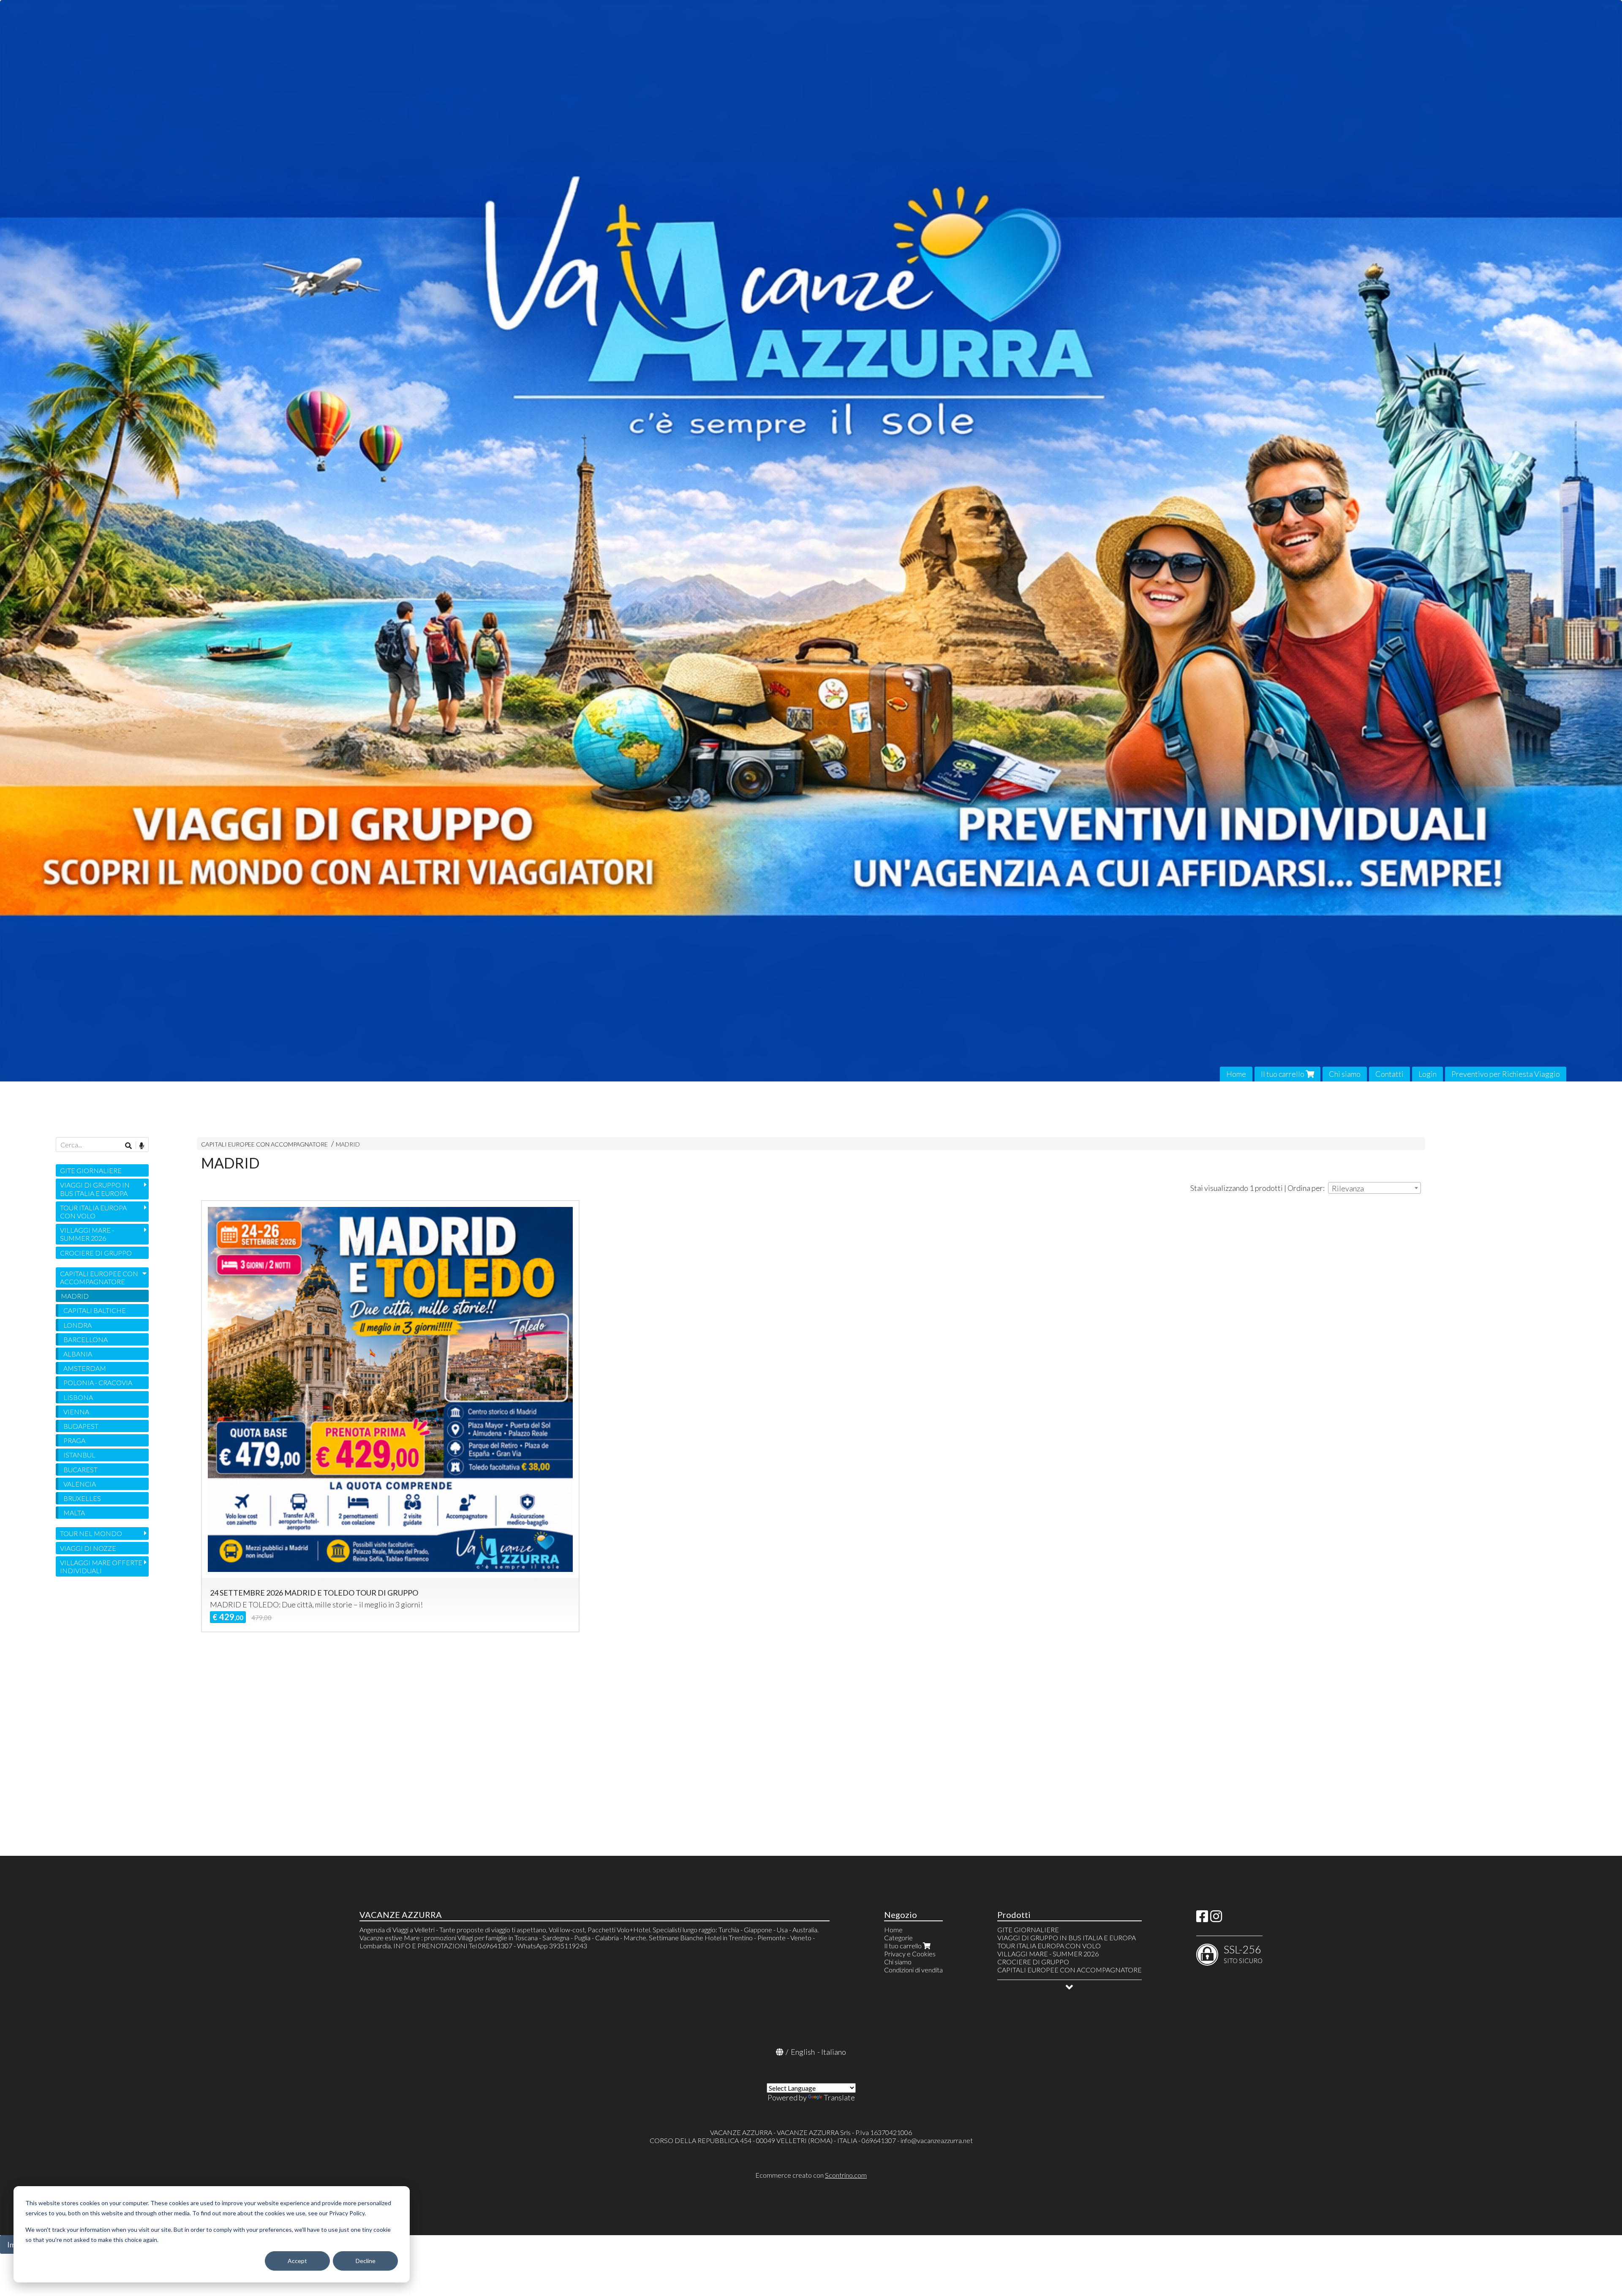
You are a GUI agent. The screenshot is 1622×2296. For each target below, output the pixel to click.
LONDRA (78, 1325)
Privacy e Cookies (910, 1954)
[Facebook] (1202, 1919)
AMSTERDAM (85, 1368)
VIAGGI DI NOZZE (88, 1548)
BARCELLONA (86, 1339)
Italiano (834, 2052)
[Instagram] (1216, 1919)
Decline (366, 2261)
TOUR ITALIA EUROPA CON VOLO (93, 1212)
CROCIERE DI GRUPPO (96, 1253)
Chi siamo (1345, 1074)
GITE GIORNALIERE (91, 1170)
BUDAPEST (81, 1426)
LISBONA (78, 1397)
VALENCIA (80, 1484)
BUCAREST (80, 1469)
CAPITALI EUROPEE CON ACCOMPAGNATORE (264, 1144)
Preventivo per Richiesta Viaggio (1506, 1074)
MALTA (74, 1513)
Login (1427, 1074)
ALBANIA (78, 1354)
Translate (839, 2097)
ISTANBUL (79, 1455)
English (803, 2052)
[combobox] (1374, 1188)
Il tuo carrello (1283, 1074)
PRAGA (74, 1440)
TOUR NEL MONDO (91, 1533)
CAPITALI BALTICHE (95, 1310)
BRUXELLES (82, 1498)
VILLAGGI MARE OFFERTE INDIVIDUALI (101, 1566)
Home (1236, 1074)
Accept (297, 2261)
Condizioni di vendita (913, 1970)
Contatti (1389, 1074)
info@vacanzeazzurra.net (937, 2140)
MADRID (348, 1144)
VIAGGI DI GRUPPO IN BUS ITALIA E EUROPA (95, 1189)
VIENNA (76, 1412)
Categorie (898, 1938)
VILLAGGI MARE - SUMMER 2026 (87, 1234)
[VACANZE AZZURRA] (811, 541)
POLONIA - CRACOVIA (98, 1382)
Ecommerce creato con (811, 2175)
